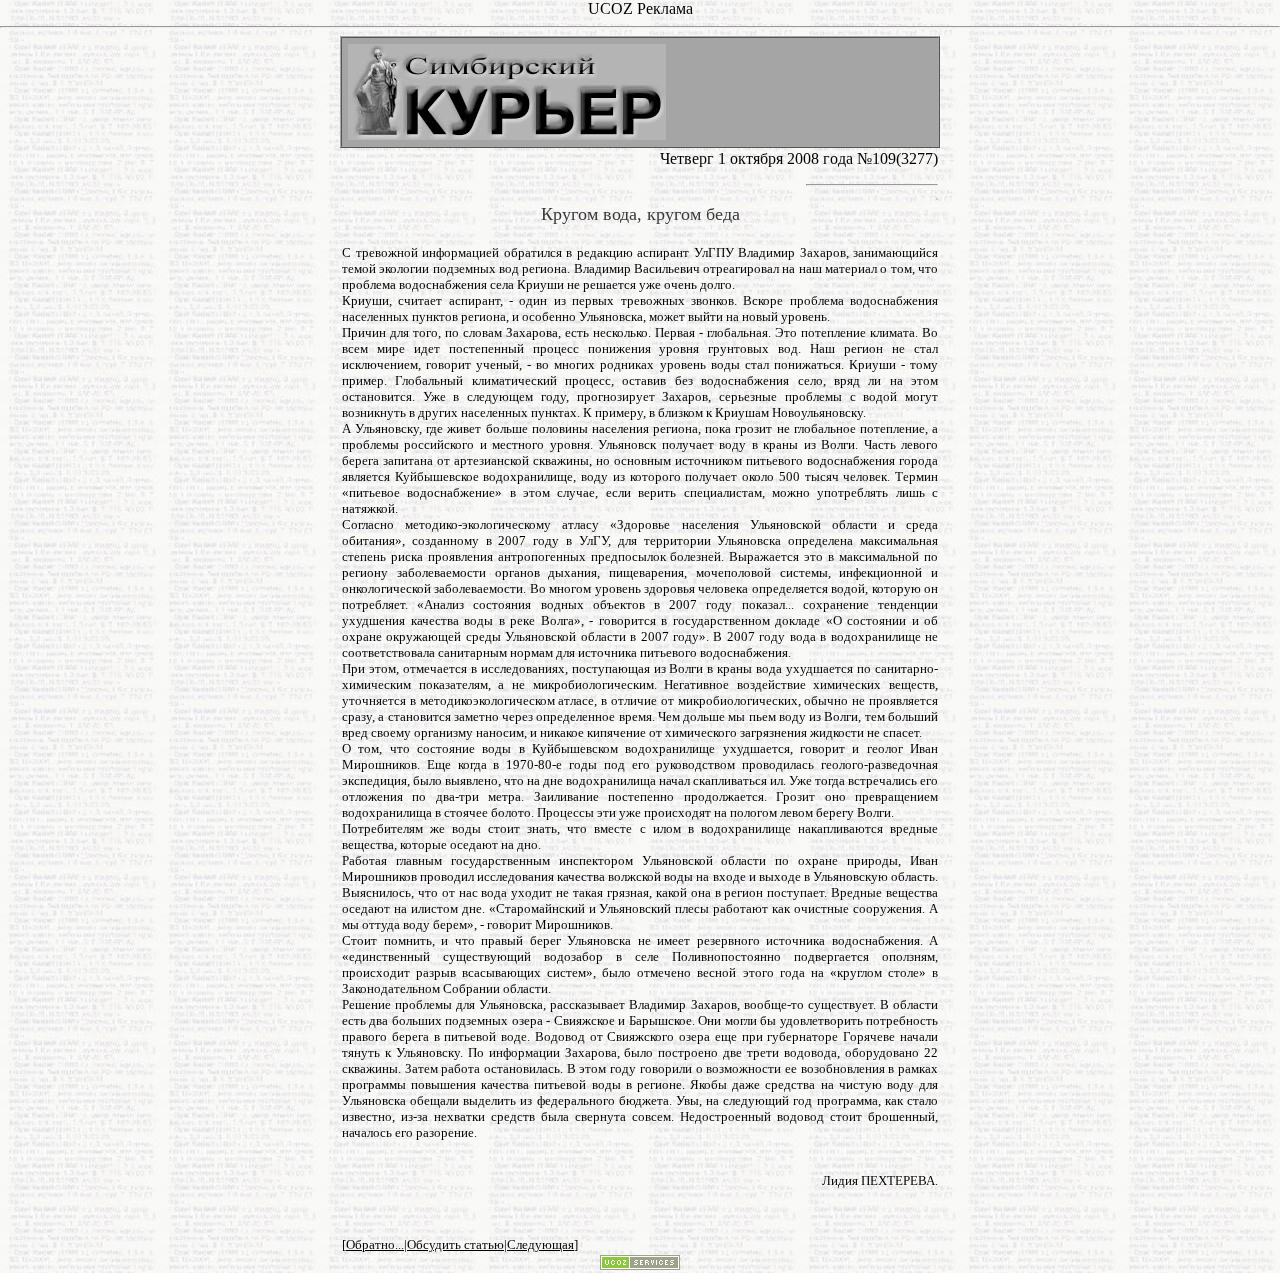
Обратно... (375, 1244)
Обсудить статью (455, 1244)
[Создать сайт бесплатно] (640, 1264)
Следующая (540, 1244)
